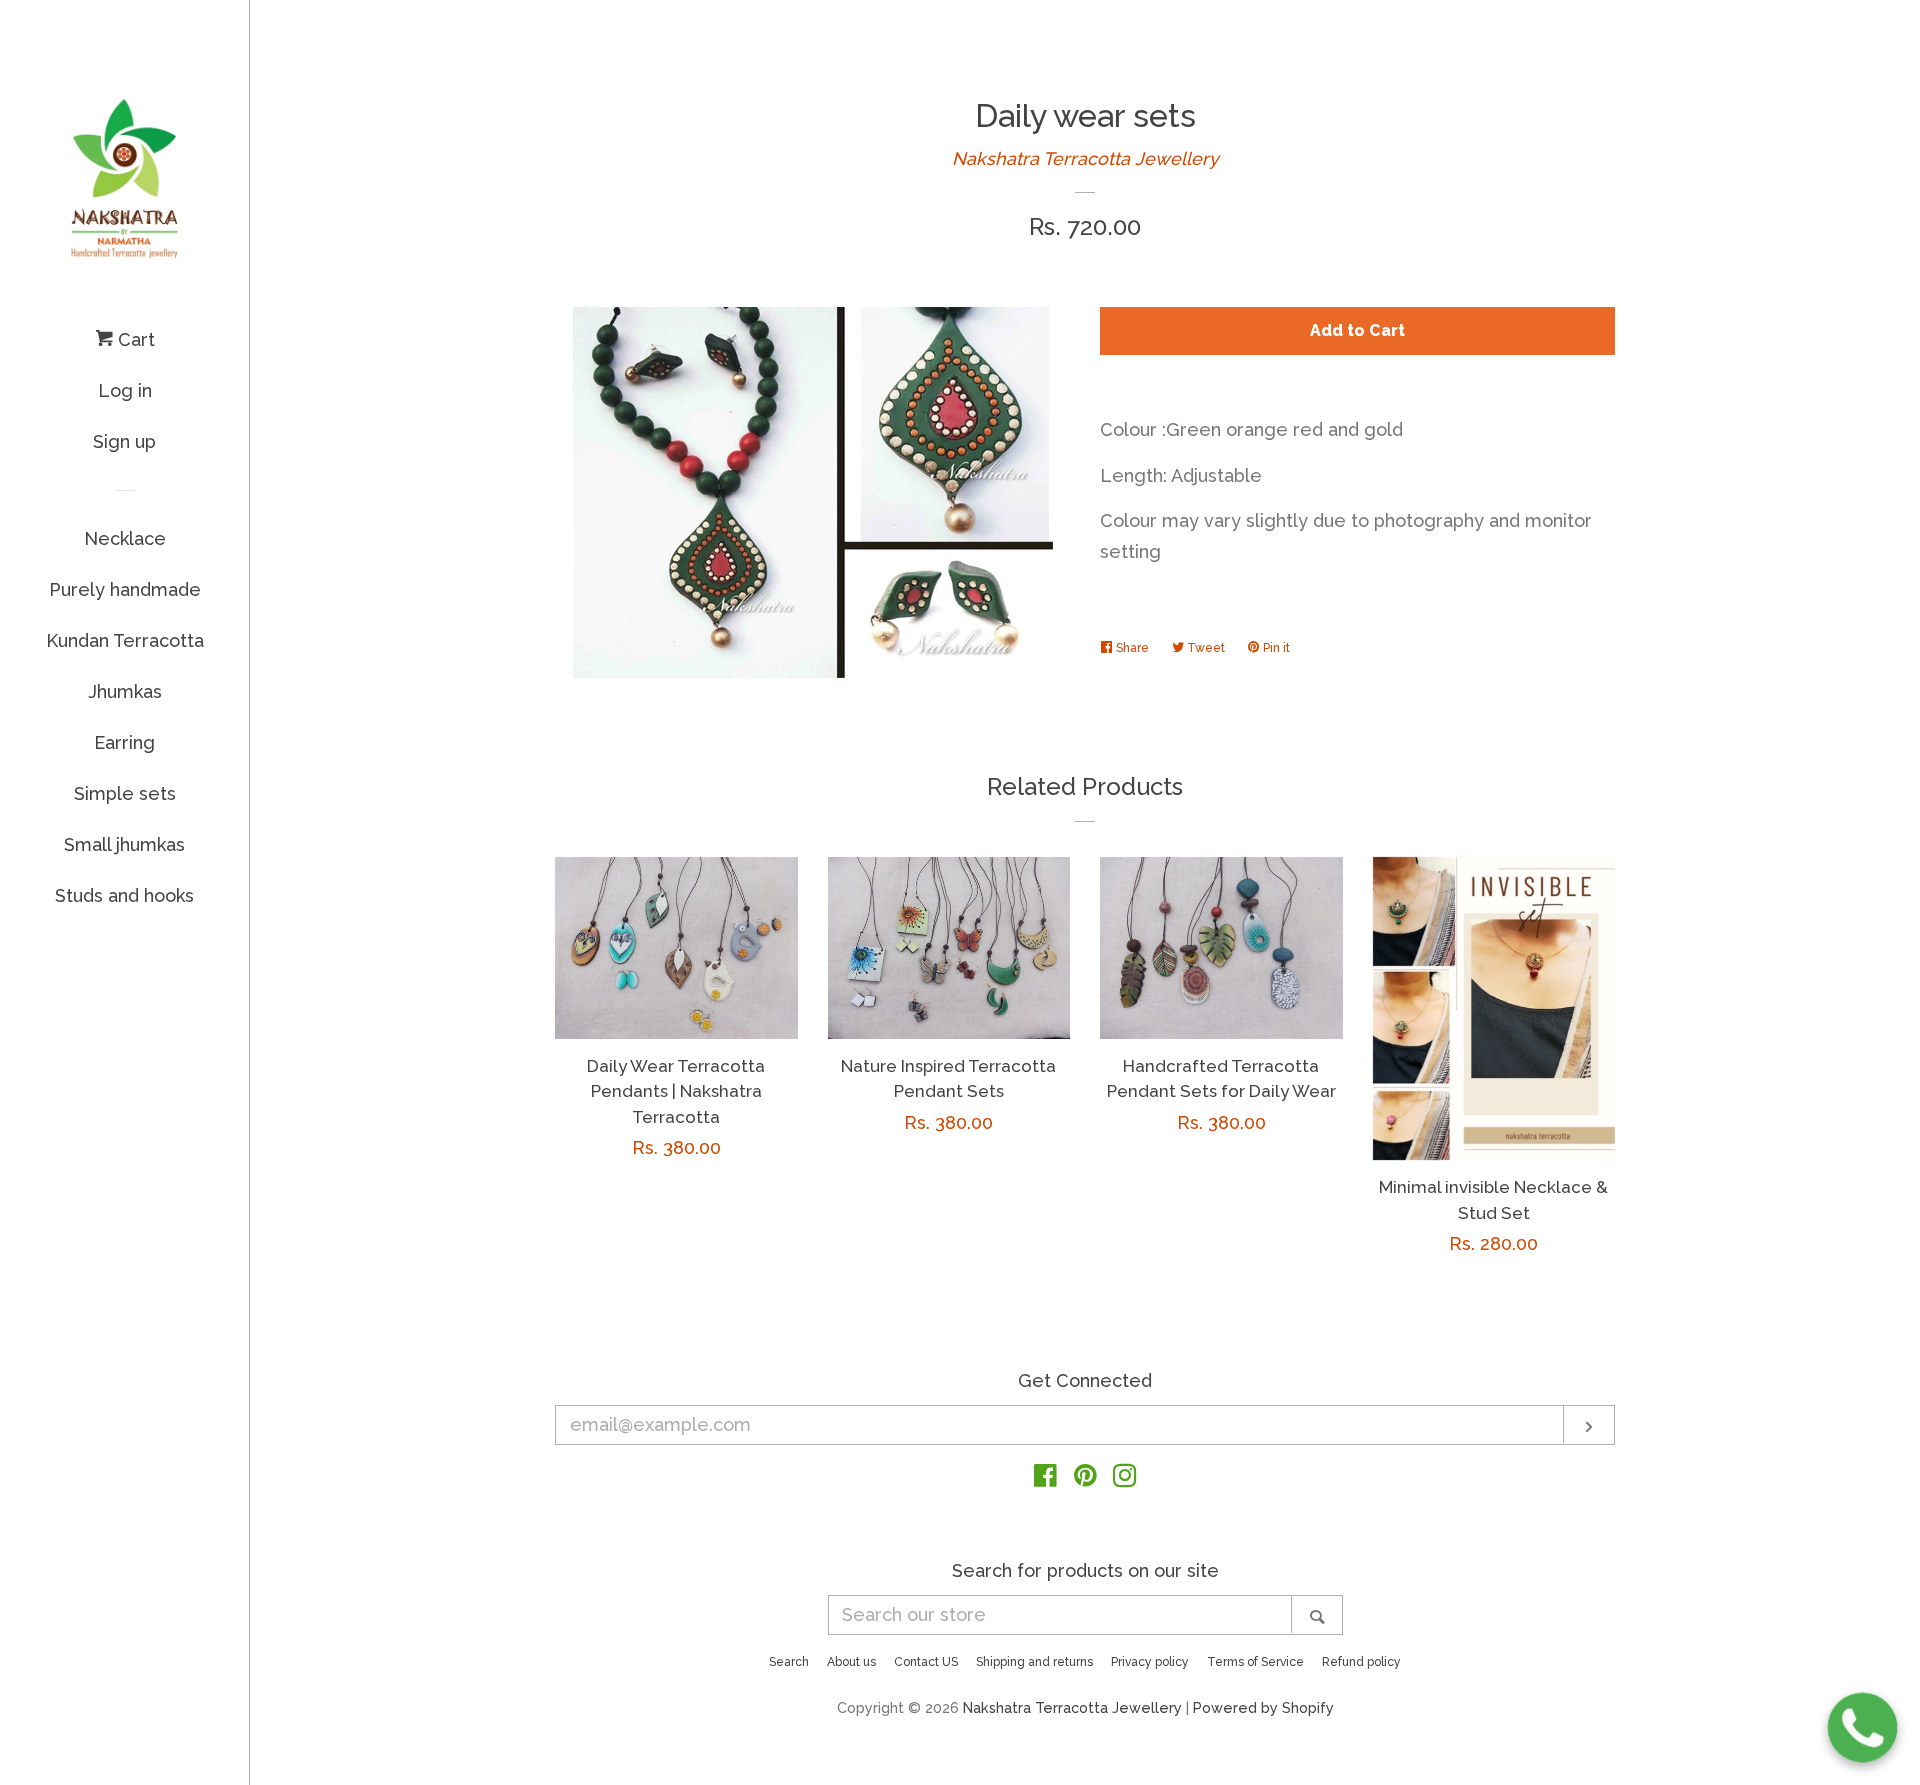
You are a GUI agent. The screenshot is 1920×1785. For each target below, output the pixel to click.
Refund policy (1361, 1662)
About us (851, 1662)
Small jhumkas (124, 844)
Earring (124, 742)
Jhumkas (125, 691)
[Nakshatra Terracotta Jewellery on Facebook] (1045, 1478)
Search (789, 1662)
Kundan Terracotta (125, 640)
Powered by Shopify (1263, 1707)
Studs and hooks (124, 895)
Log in (125, 390)
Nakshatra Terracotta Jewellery (1085, 158)
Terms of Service (1255, 1662)
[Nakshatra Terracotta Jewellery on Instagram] (1125, 1478)
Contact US (926, 1662)
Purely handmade (125, 589)
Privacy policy (1150, 1662)
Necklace (125, 538)
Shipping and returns (1034, 1662)
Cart (134, 339)
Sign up (124, 441)
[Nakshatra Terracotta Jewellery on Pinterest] (1085, 1478)
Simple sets (125, 793)
